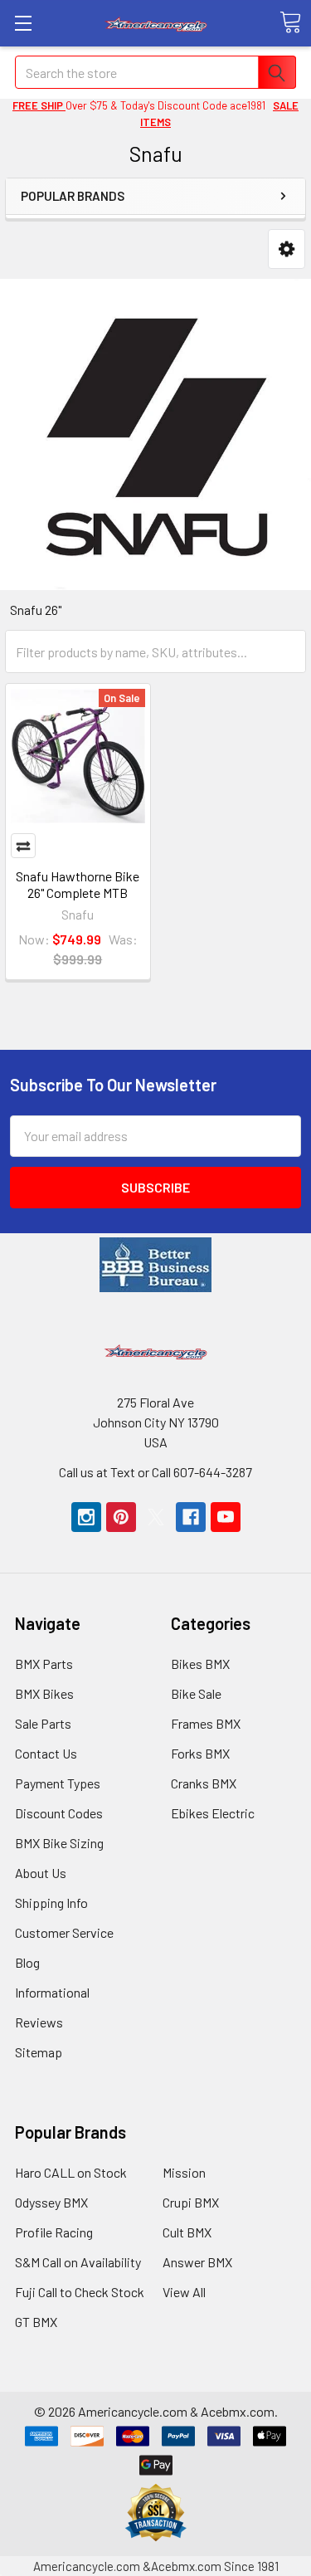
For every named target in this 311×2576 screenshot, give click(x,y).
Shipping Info (51, 1903)
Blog (27, 1962)
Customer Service (64, 1932)
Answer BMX (197, 2262)
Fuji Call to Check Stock (80, 2292)
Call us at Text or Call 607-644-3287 (155, 1472)
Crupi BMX (191, 2202)
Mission (184, 2172)
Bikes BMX (200, 1664)
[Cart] (290, 22)
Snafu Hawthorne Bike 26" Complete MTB (78, 884)
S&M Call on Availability (78, 2262)
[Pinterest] (121, 1517)
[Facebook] (191, 1517)
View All (184, 2292)
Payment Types (58, 1783)
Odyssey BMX (51, 2202)
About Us (41, 1873)
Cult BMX (187, 2232)
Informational (52, 1992)
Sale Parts (43, 1723)
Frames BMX (206, 1723)
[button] (287, 249)
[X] (156, 1517)
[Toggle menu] (23, 23)
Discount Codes (59, 1813)
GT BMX (36, 2322)
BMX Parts (44, 1664)
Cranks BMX (204, 1783)
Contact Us (46, 1753)
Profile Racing (54, 2232)
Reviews (39, 2022)
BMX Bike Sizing (59, 1843)
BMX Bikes (44, 1693)
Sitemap (39, 2052)
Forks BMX (200, 1753)
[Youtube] (226, 1517)
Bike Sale (196, 1693)
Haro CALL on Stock (71, 2172)
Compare (23, 846)
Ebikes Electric (213, 1813)
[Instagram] (86, 1517)
